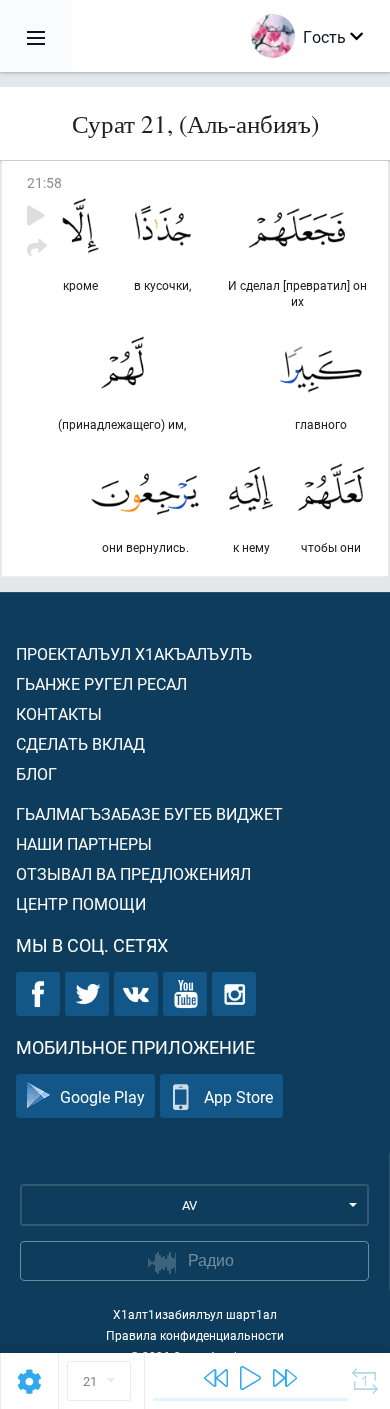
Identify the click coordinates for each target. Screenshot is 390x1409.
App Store (238, 1096)
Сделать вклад (80, 743)
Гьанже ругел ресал (101, 683)
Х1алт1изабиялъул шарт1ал (195, 1314)
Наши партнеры (84, 843)
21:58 (44, 182)
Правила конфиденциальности (195, 1335)
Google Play (102, 1096)
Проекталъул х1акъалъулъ (134, 653)
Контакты (59, 713)
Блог (36, 773)
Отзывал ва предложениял (133, 873)
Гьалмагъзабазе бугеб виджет (149, 813)
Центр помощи (81, 903)
